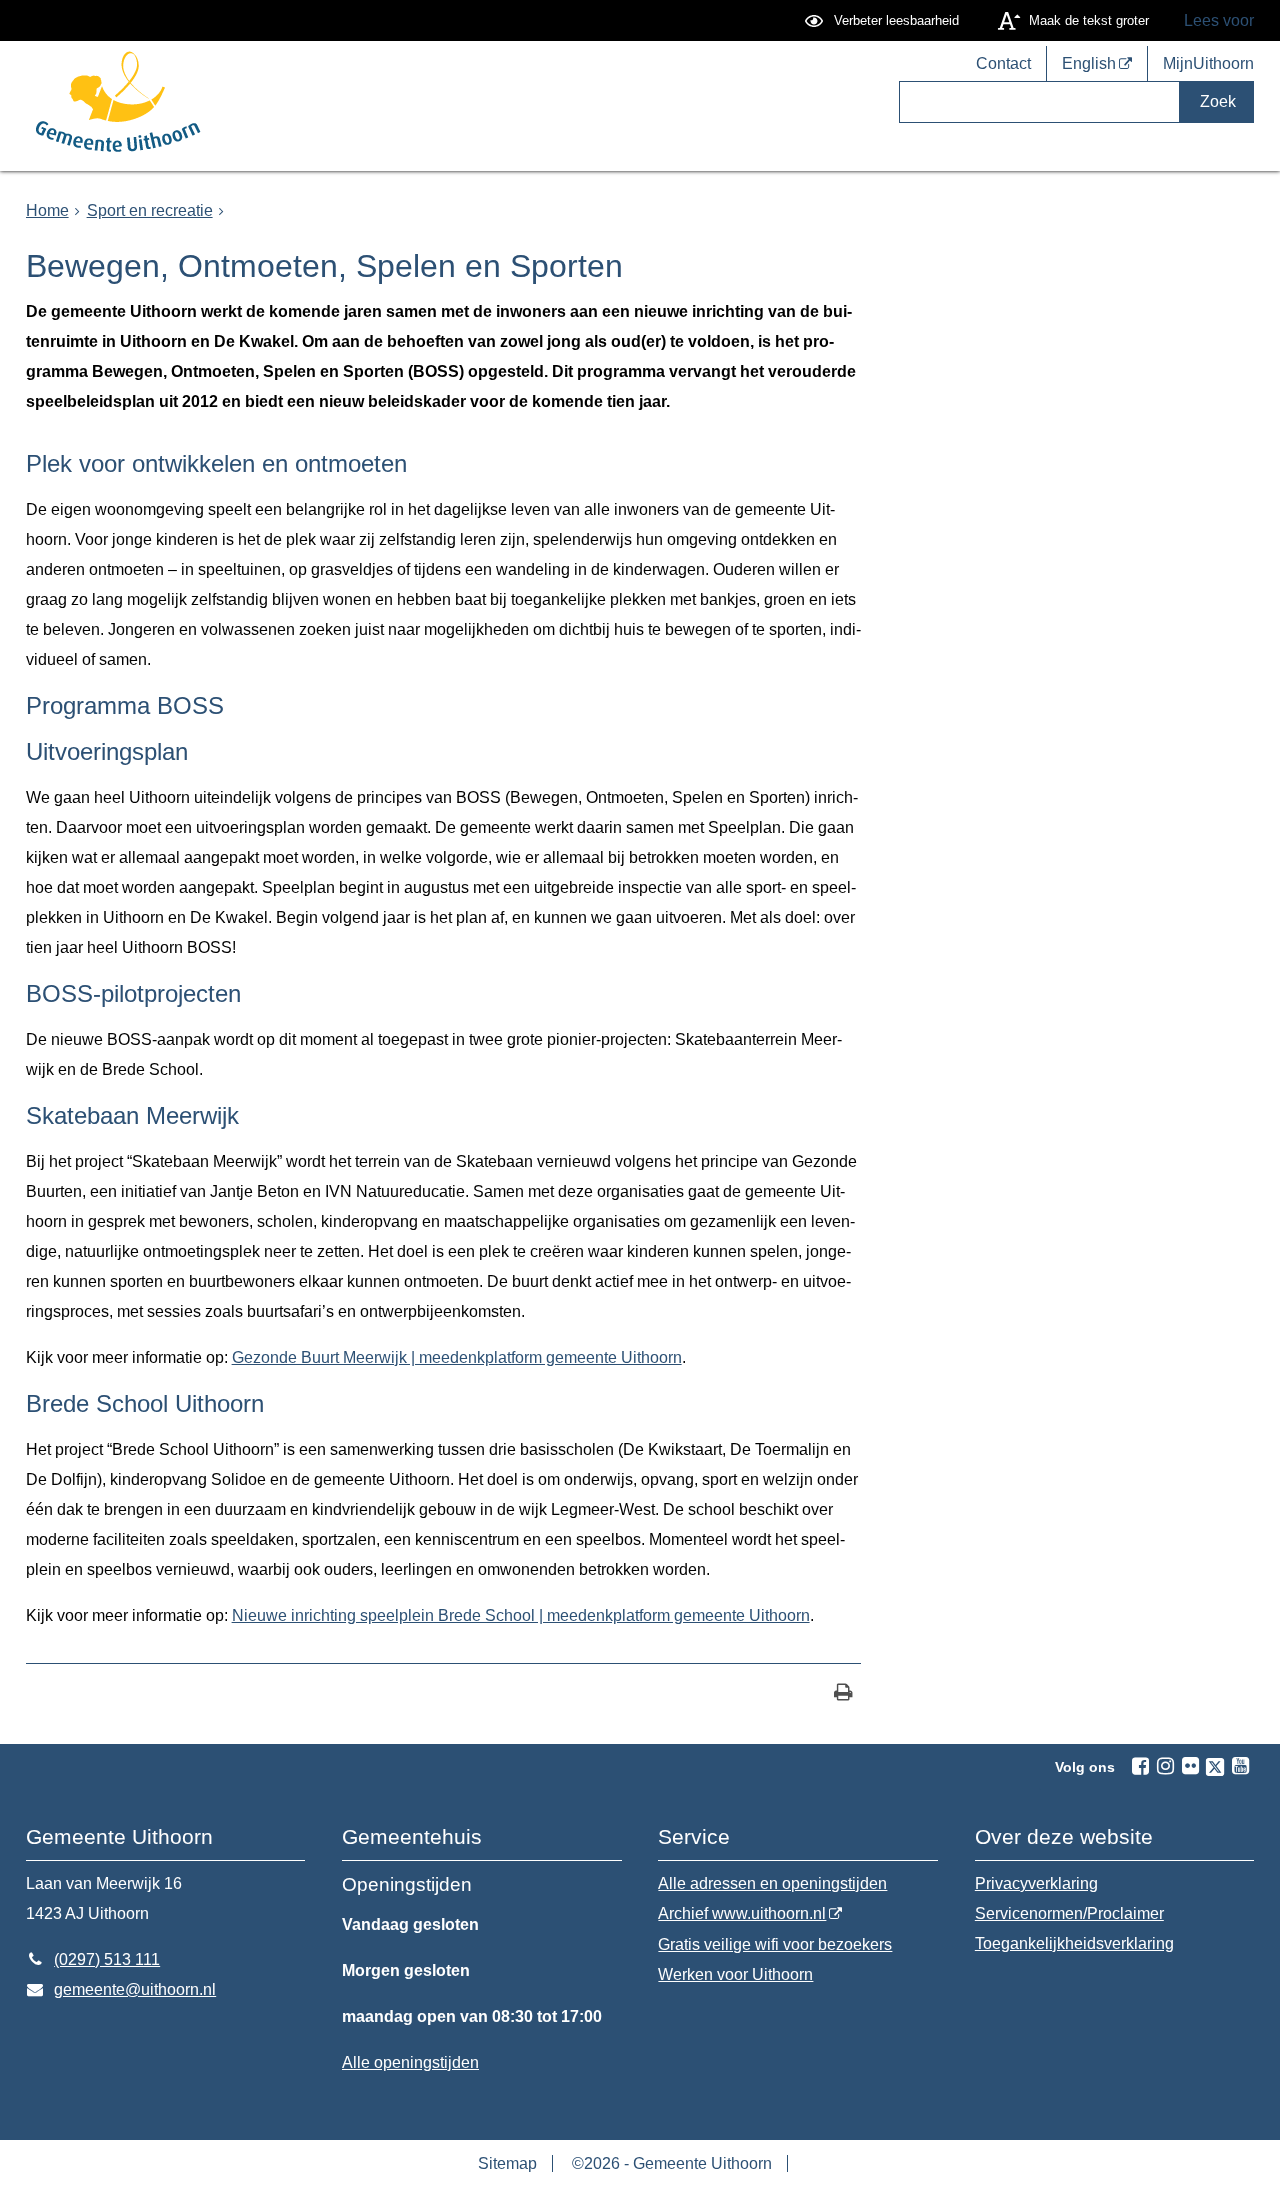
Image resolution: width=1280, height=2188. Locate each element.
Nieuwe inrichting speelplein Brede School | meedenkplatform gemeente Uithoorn (521, 1615)
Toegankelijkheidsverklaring (1074, 1943)
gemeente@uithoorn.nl (121, 1989)
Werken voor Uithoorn (735, 1974)
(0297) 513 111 (93, 1959)
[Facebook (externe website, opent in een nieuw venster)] (1140, 1766)
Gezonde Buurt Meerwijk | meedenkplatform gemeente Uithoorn (457, 1357)
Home (47, 210)
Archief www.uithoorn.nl (742, 1913)
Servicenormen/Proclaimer (1069, 1913)
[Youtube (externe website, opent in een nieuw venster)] (1240, 1766)
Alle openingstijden (410, 2062)
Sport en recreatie (150, 210)
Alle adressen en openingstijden (772, 1883)
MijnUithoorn (1208, 64)
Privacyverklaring (1036, 1883)
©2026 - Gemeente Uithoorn (672, 2163)
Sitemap (507, 2163)
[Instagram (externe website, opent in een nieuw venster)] (1165, 1766)
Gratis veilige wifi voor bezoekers (775, 1944)
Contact (1003, 64)
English (1089, 64)
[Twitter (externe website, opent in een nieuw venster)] (1215, 1767)
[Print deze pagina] (843, 1694)
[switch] (884, 20)
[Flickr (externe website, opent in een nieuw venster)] (1190, 1766)
